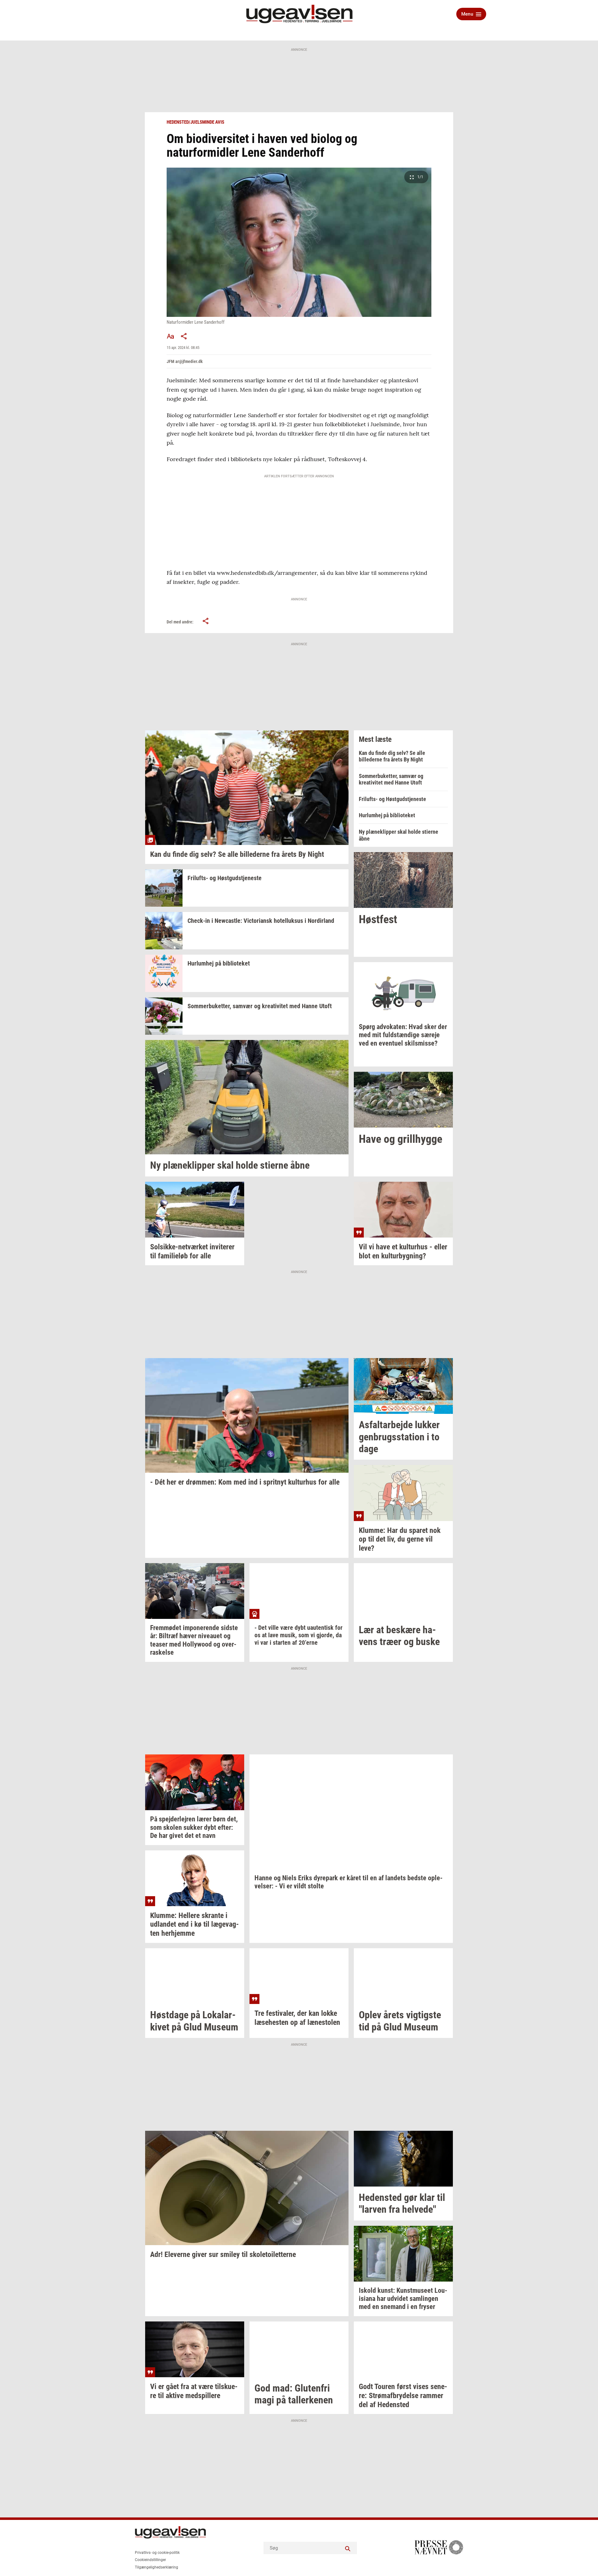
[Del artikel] (184, 336)
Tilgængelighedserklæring (157, 2567)
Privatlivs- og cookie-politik (157, 2553)
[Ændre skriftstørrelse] (170, 336)
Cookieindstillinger (150, 2560)
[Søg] (348, 2548)
